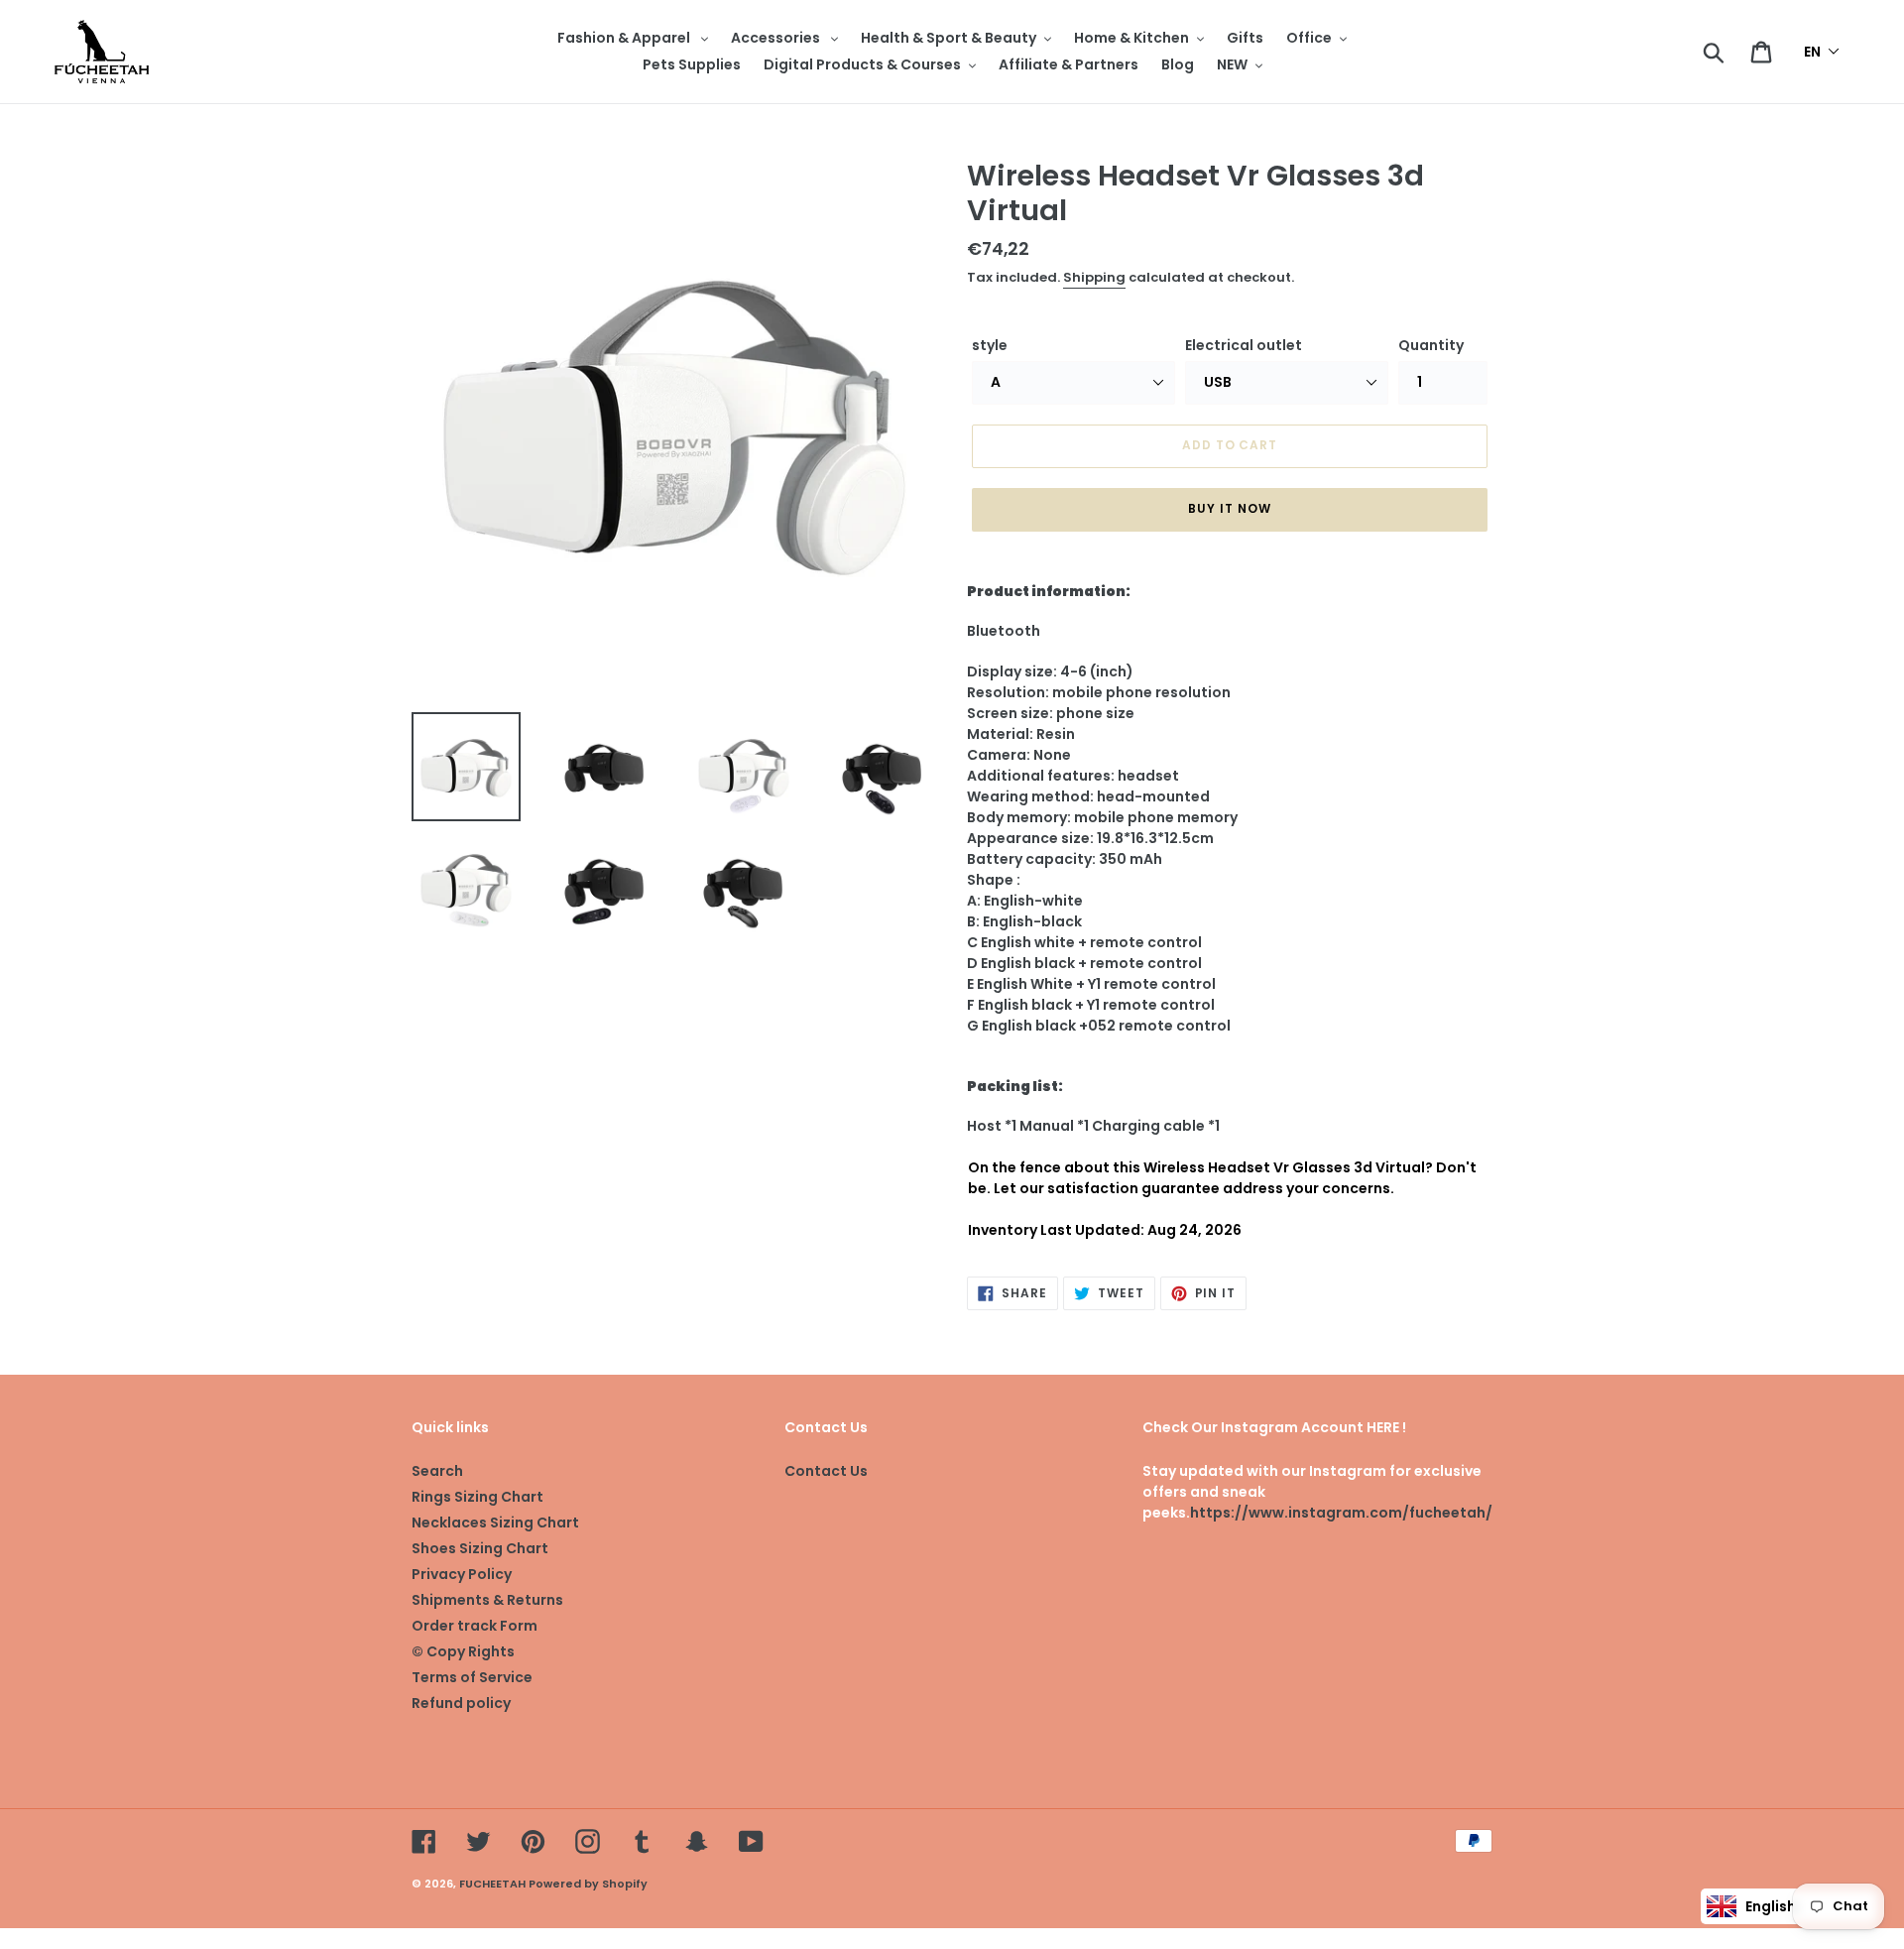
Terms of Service (472, 1677)
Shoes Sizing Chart (480, 1548)
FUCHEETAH (492, 1884)
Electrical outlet (1244, 345)
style (990, 345)
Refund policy (461, 1703)
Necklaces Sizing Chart (495, 1523)
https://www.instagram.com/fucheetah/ (1341, 1513)
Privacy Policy (462, 1574)
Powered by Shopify (588, 1884)
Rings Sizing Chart (477, 1497)
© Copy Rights (463, 1651)
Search (437, 1471)
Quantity (1431, 345)
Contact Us (826, 1471)
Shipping (1094, 277)
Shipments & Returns (487, 1600)
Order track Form (475, 1626)
